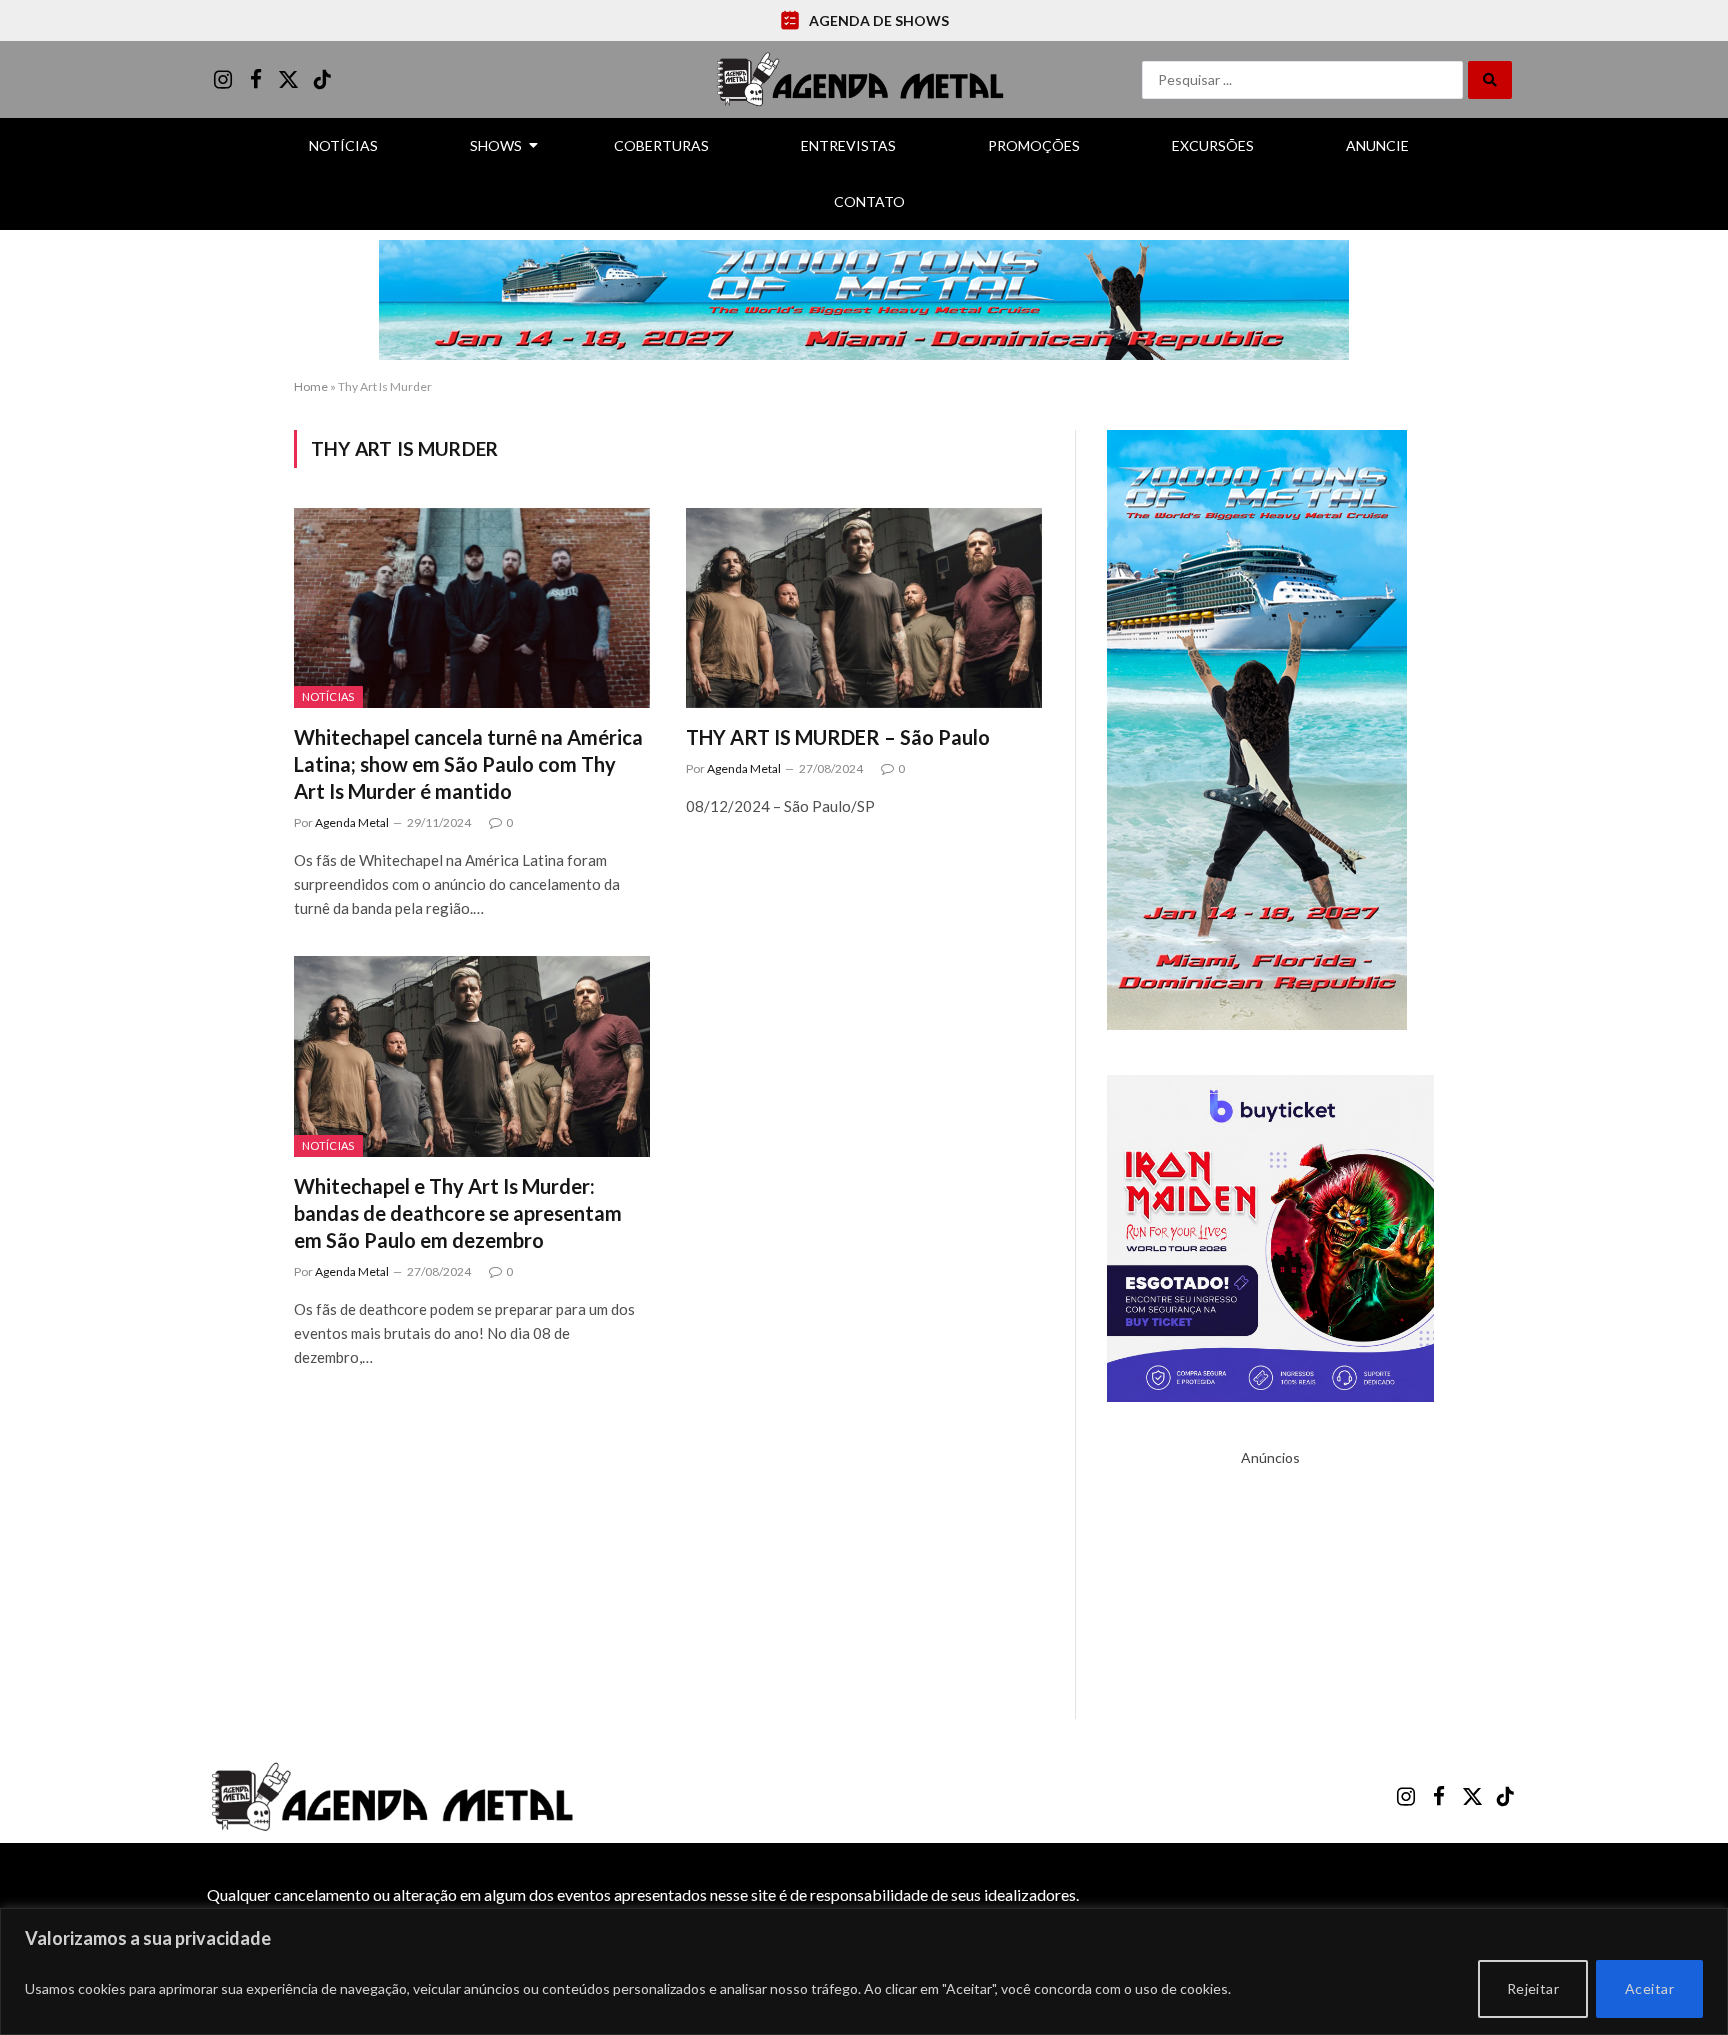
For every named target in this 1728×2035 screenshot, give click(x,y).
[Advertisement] (1270, 1593)
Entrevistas (848, 145)
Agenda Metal (352, 822)
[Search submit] (1490, 80)
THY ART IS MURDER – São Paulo (838, 737)
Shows (496, 145)
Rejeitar (1533, 1988)
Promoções (1034, 145)
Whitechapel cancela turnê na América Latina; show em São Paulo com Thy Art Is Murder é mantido (468, 764)
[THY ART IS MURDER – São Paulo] (864, 608)
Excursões (1213, 145)
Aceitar (1649, 1988)
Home (311, 386)
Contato (869, 201)
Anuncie (1377, 145)
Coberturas (661, 145)
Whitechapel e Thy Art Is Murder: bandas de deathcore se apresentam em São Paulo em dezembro (458, 1213)
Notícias (343, 145)
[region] (864, 1971)
